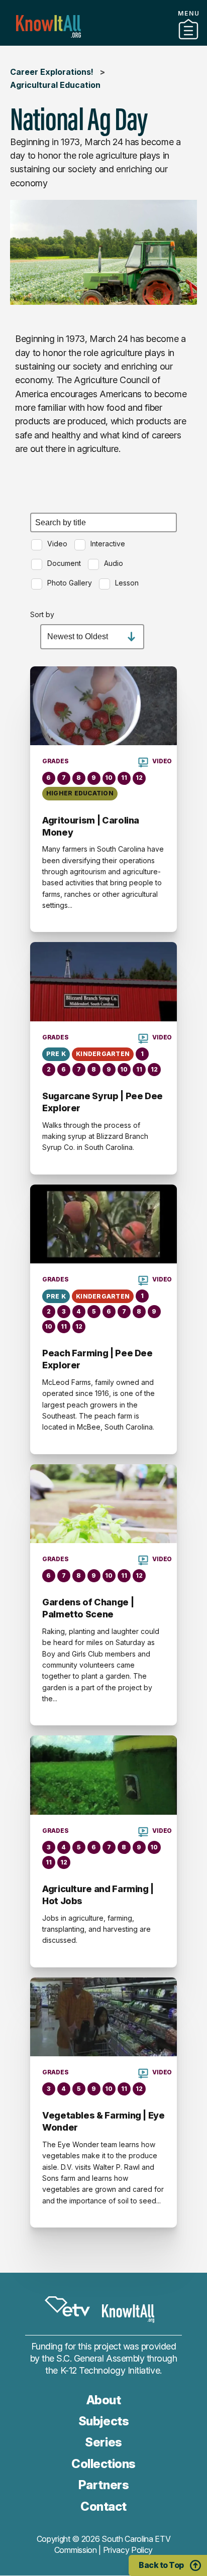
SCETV (67, 2306)
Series (103, 2442)
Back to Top (161, 2565)
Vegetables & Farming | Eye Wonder (103, 2121)
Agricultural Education (55, 85)
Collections (103, 2464)
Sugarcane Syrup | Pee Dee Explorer (102, 1102)
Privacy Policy (128, 2550)
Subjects (103, 2421)
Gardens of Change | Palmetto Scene (88, 1608)
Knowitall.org (48, 26)
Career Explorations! (52, 72)
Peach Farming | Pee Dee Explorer (97, 1359)
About (104, 2400)
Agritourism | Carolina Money (91, 826)
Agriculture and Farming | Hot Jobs (98, 1895)
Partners (103, 42)
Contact (103, 2506)
